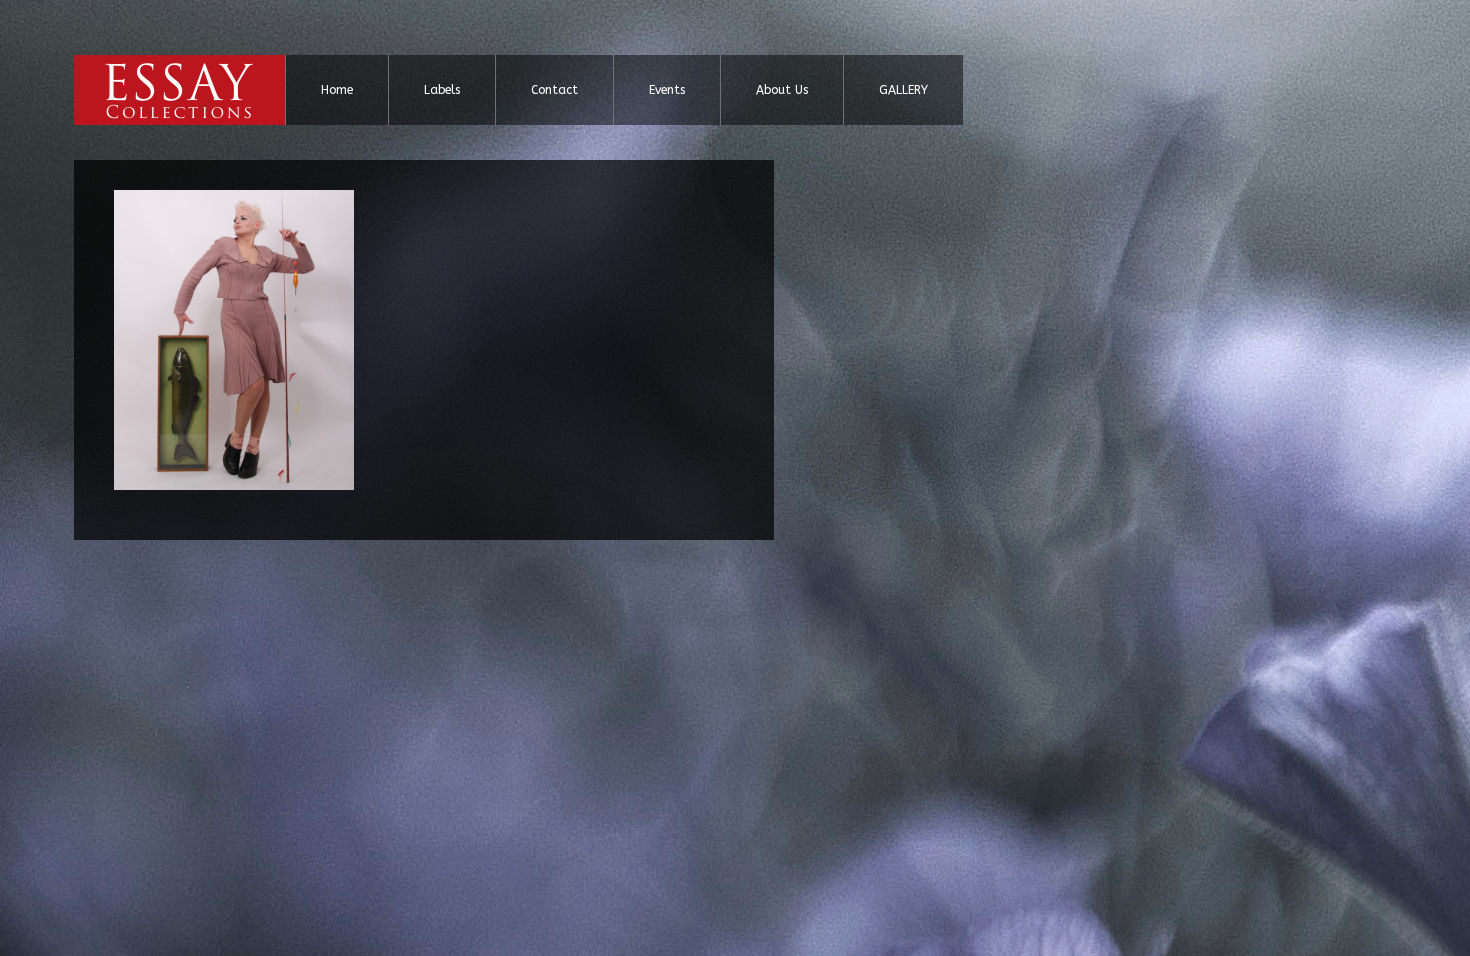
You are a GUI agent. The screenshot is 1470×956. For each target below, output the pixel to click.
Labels (442, 90)
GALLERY (903, 90)
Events (667, 90)
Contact (554, 90)
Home (337, 90)
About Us (782, 90)
